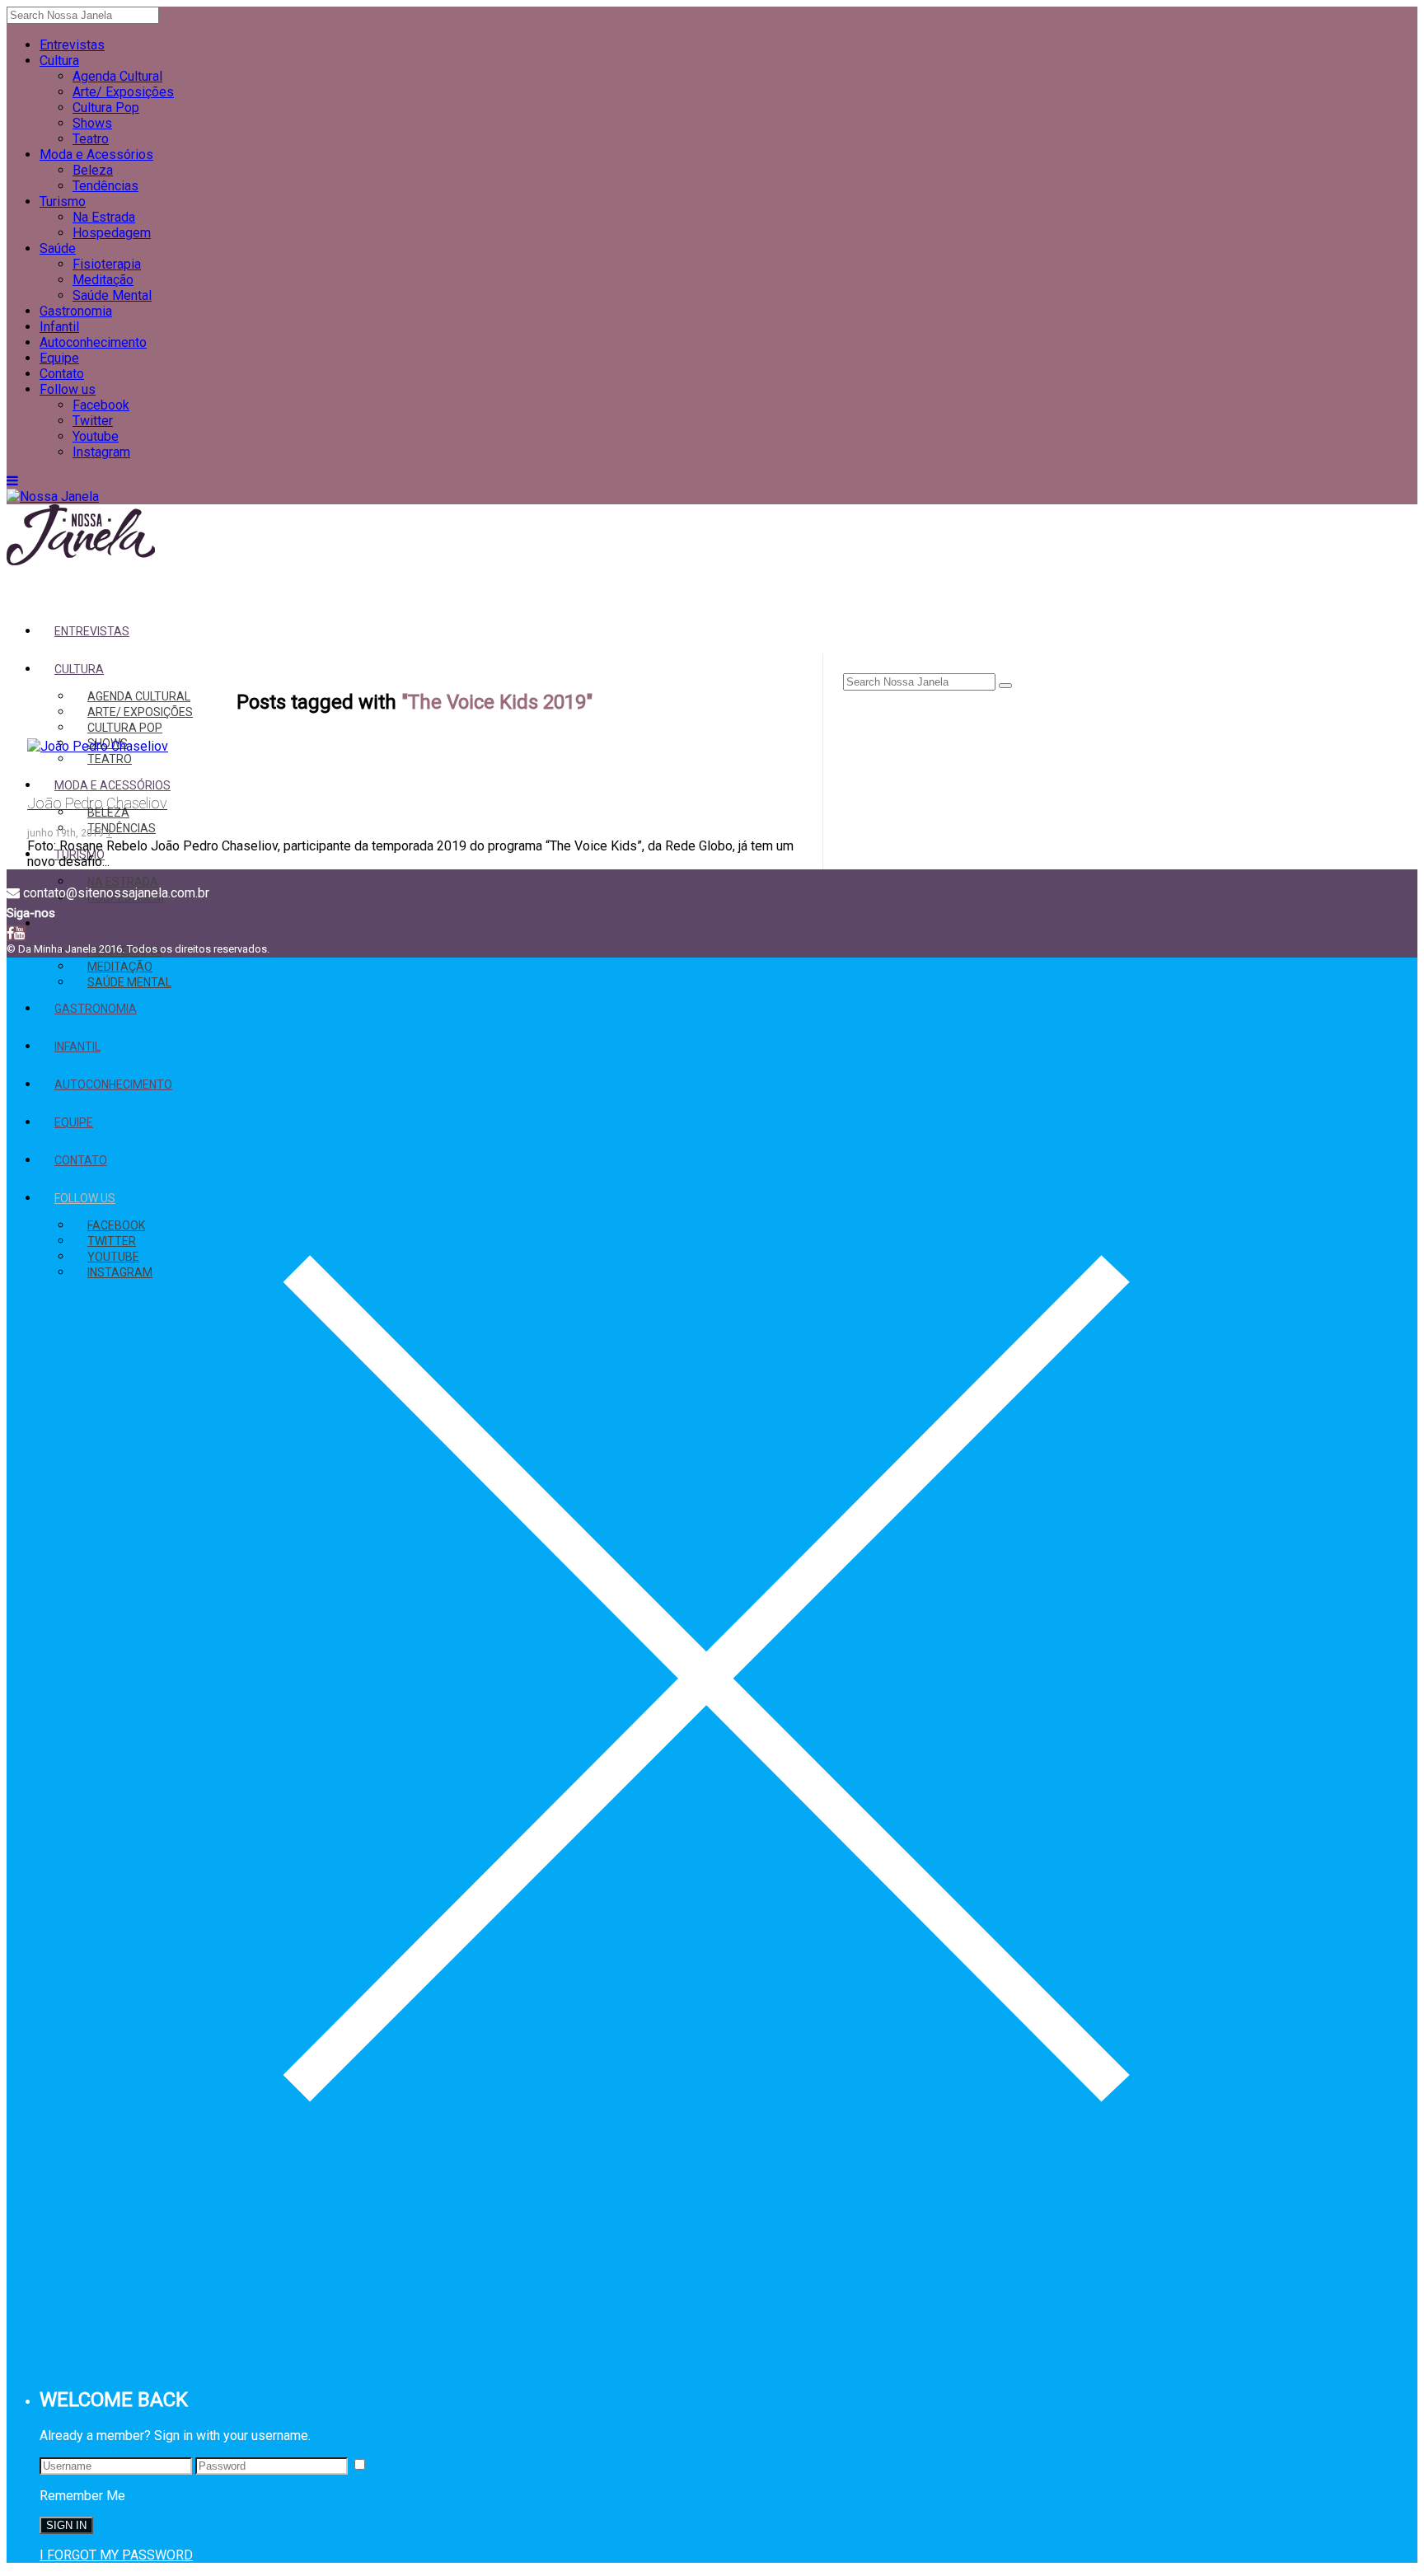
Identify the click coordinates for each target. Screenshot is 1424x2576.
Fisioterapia (107, 264)
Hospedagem (112, 233)
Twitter (93, 421)
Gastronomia (76, 311)
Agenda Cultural (117, 76)
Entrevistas (72, 45)
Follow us (68, 389)
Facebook (101, 405)
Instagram (101, 452)
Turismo (63, 201)
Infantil (59, 327)
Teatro (91, 139)
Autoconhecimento (93, 342)
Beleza (93, 170)
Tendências (105, 186)
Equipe (59, 358)
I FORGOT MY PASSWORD (116, 2555)
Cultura (59, 61)
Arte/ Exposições (123, 92)
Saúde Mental (112, 295)
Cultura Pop (106, 108)
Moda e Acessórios (96, 155)
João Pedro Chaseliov (97, 803)
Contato (62, 374)
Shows (92, 123)
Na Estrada (104, 217)
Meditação (103, 280)
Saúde (58, 248)
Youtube (96, 436)
